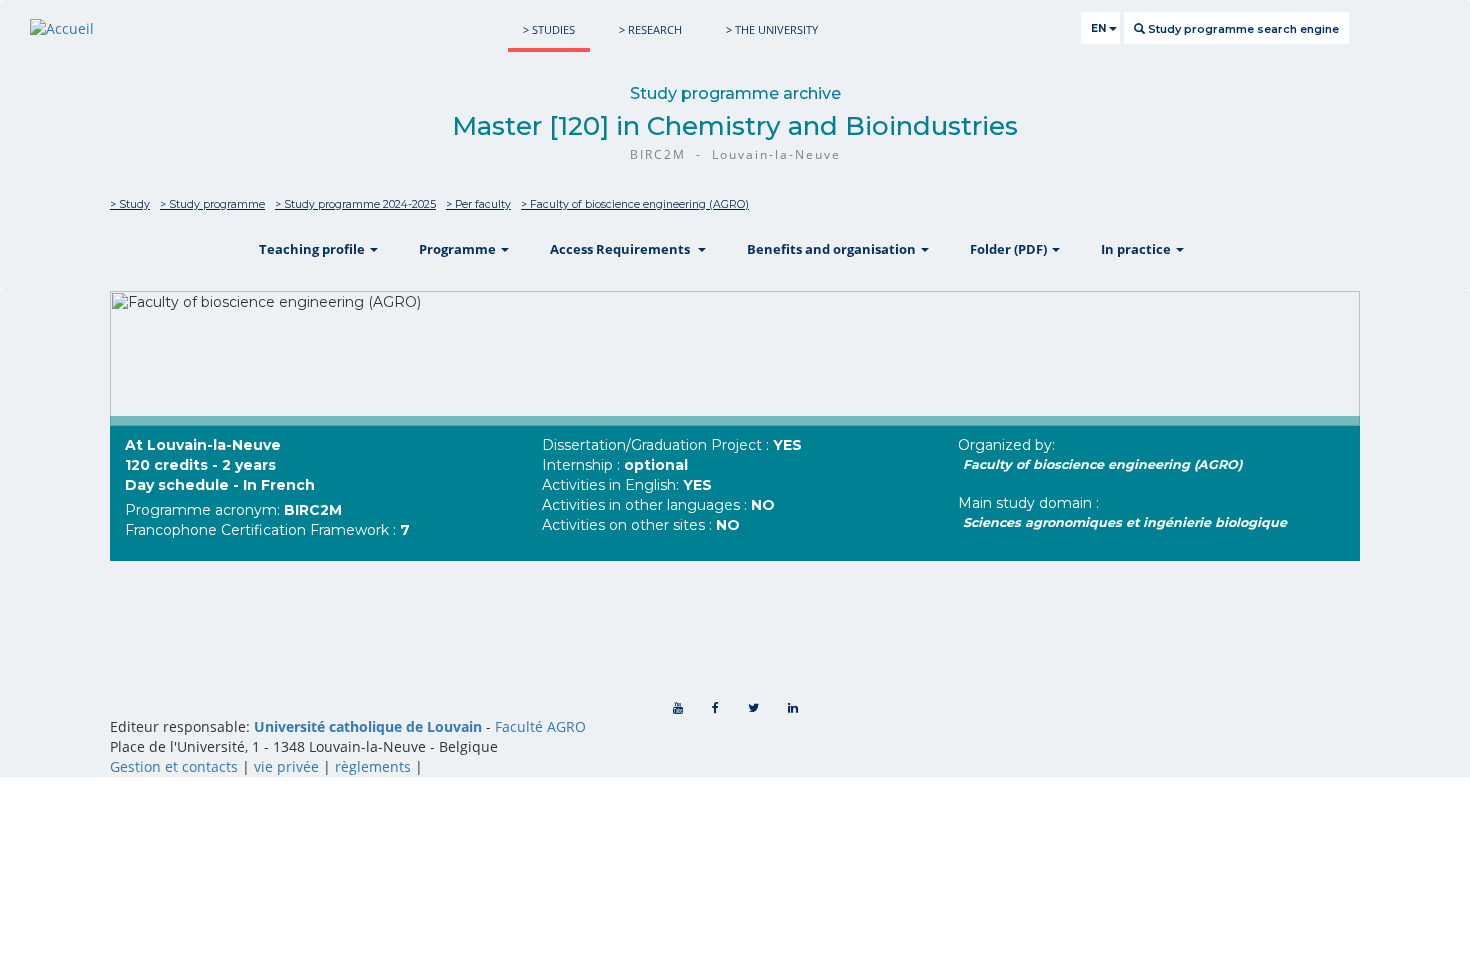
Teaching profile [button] (313, 249)
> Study (130, 204)
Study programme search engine (1242, 29)
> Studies (549, 29)
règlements (373, 766)
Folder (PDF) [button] (1010, 249)
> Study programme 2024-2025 (355, 204)
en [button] (1100, 28)
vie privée (286, 766)
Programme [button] (459, 249)
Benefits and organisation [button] (833, 249)
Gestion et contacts (174, 766)
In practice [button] (1137, 249)
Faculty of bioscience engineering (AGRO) (1103, 464)
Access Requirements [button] (623, 249)
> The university (772, 29)
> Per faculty (478, 204)
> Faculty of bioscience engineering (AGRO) (635, 204)
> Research (650, 29)
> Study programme (212, 204)
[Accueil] (62, 28)
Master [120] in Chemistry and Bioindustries (735, 126)
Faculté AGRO (540, 726)
